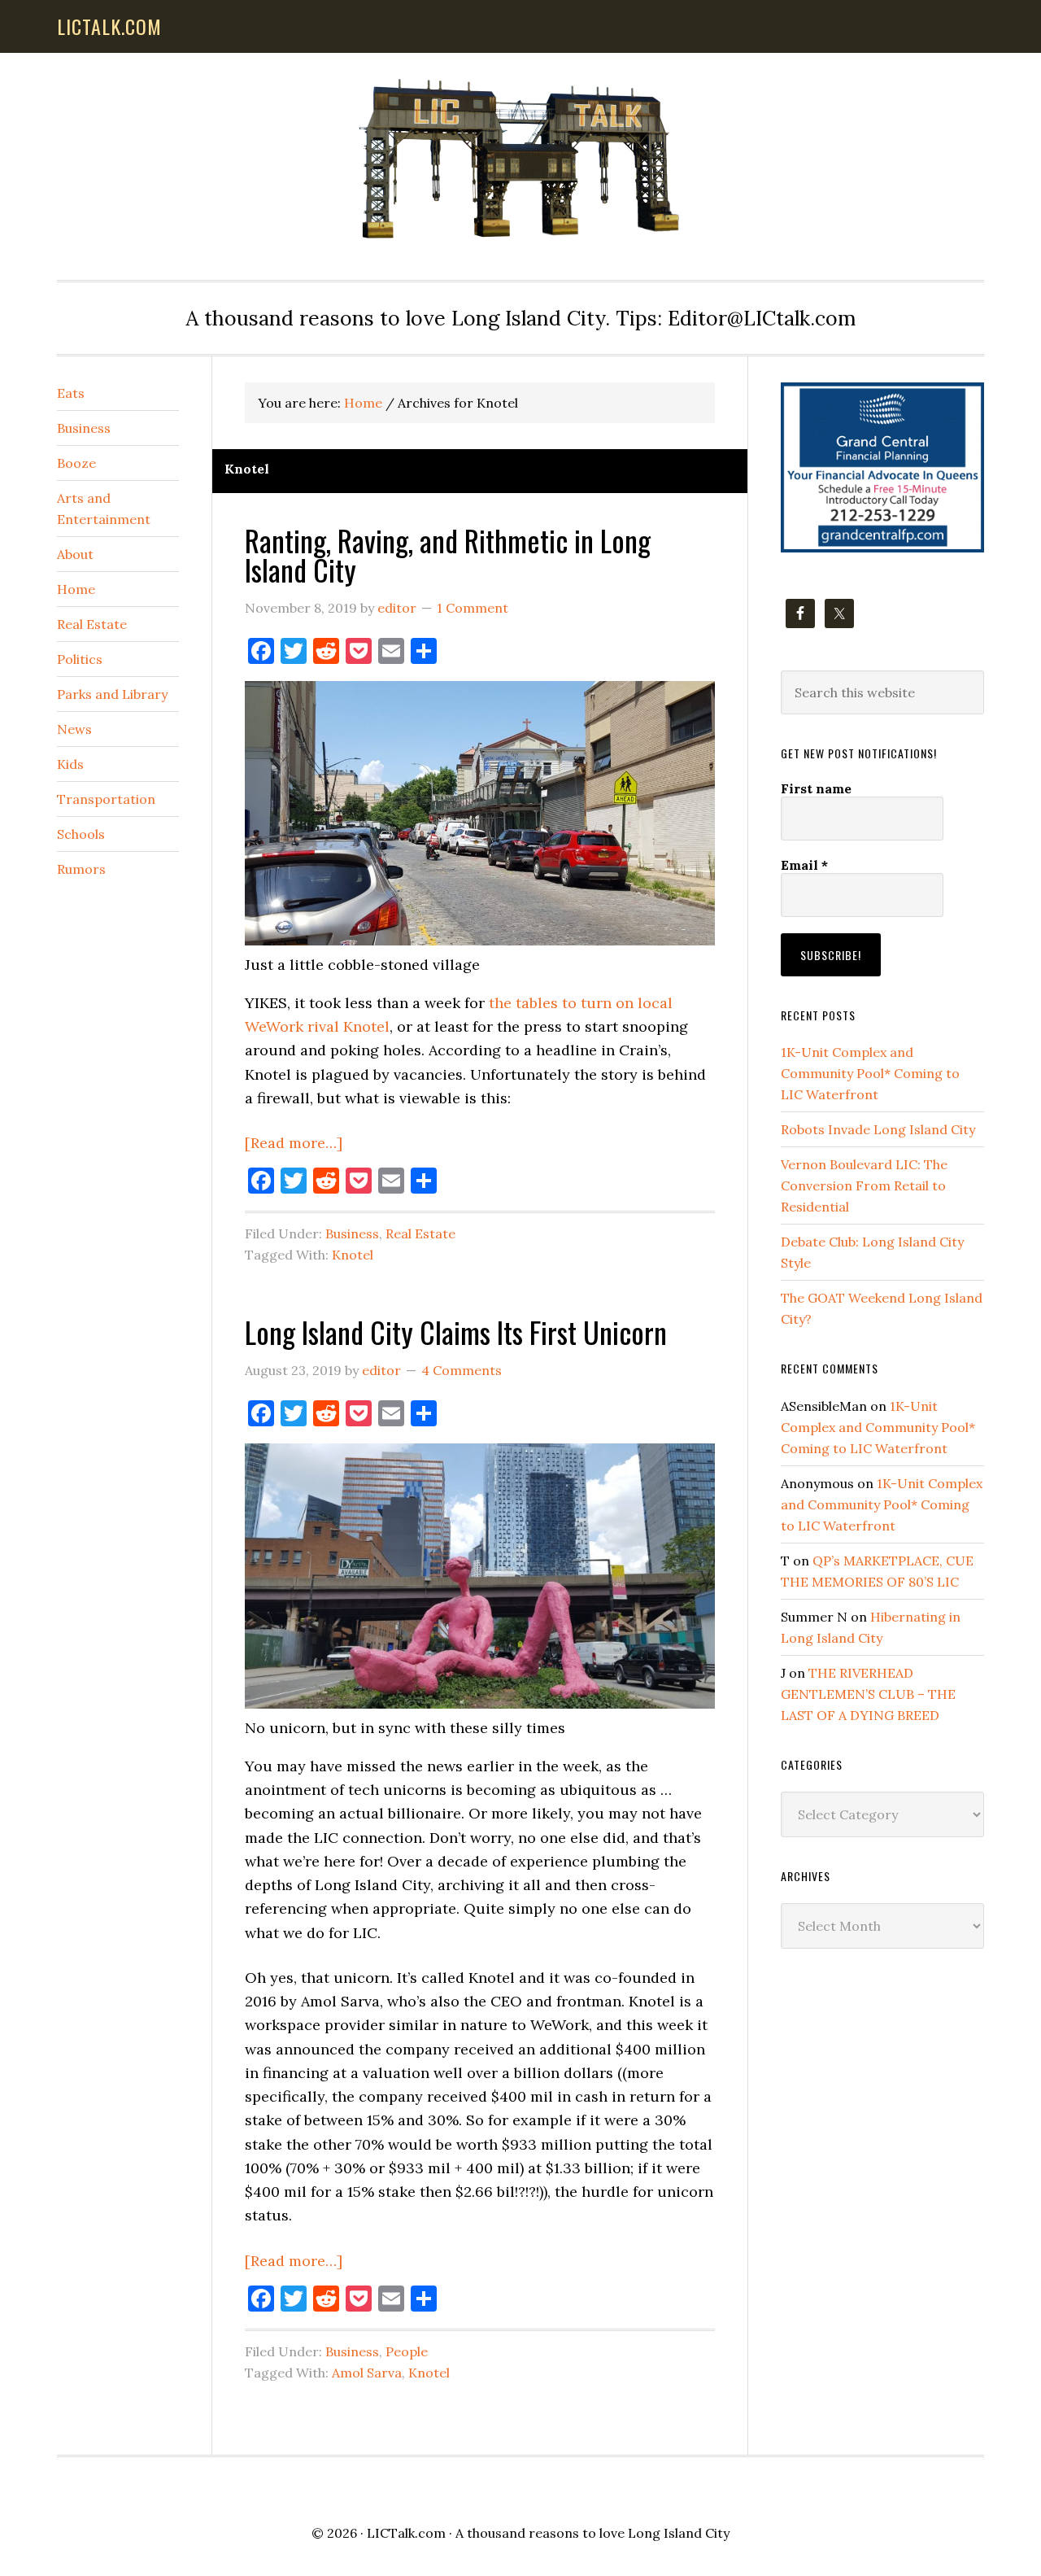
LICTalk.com (406, 2533)
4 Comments (462, 1370)
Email (804, 865)
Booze (76, 463)
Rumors (81, 869)
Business (352, 1233)
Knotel (353, 1255)
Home (76, 589)
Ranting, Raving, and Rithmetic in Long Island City (448, 554)
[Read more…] (294, 1143)
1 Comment (473, 608)
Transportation (106, 799)
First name (816, 788)
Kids (70, 764)
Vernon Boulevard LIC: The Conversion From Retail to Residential (864, 1185)
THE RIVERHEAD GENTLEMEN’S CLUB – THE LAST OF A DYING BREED (868, 1694)
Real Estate (420, 1233)
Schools (81, 834)
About (75, 554)
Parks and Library (112, 694)
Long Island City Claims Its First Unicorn (456, 1332)
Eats (71, 393)
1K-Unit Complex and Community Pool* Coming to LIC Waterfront (870, 1073)
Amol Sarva (367, 2373)
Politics (80, 659)
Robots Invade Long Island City (878, 1129)
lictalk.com (109, 26)
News (74, 729)
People (407, 2351)
